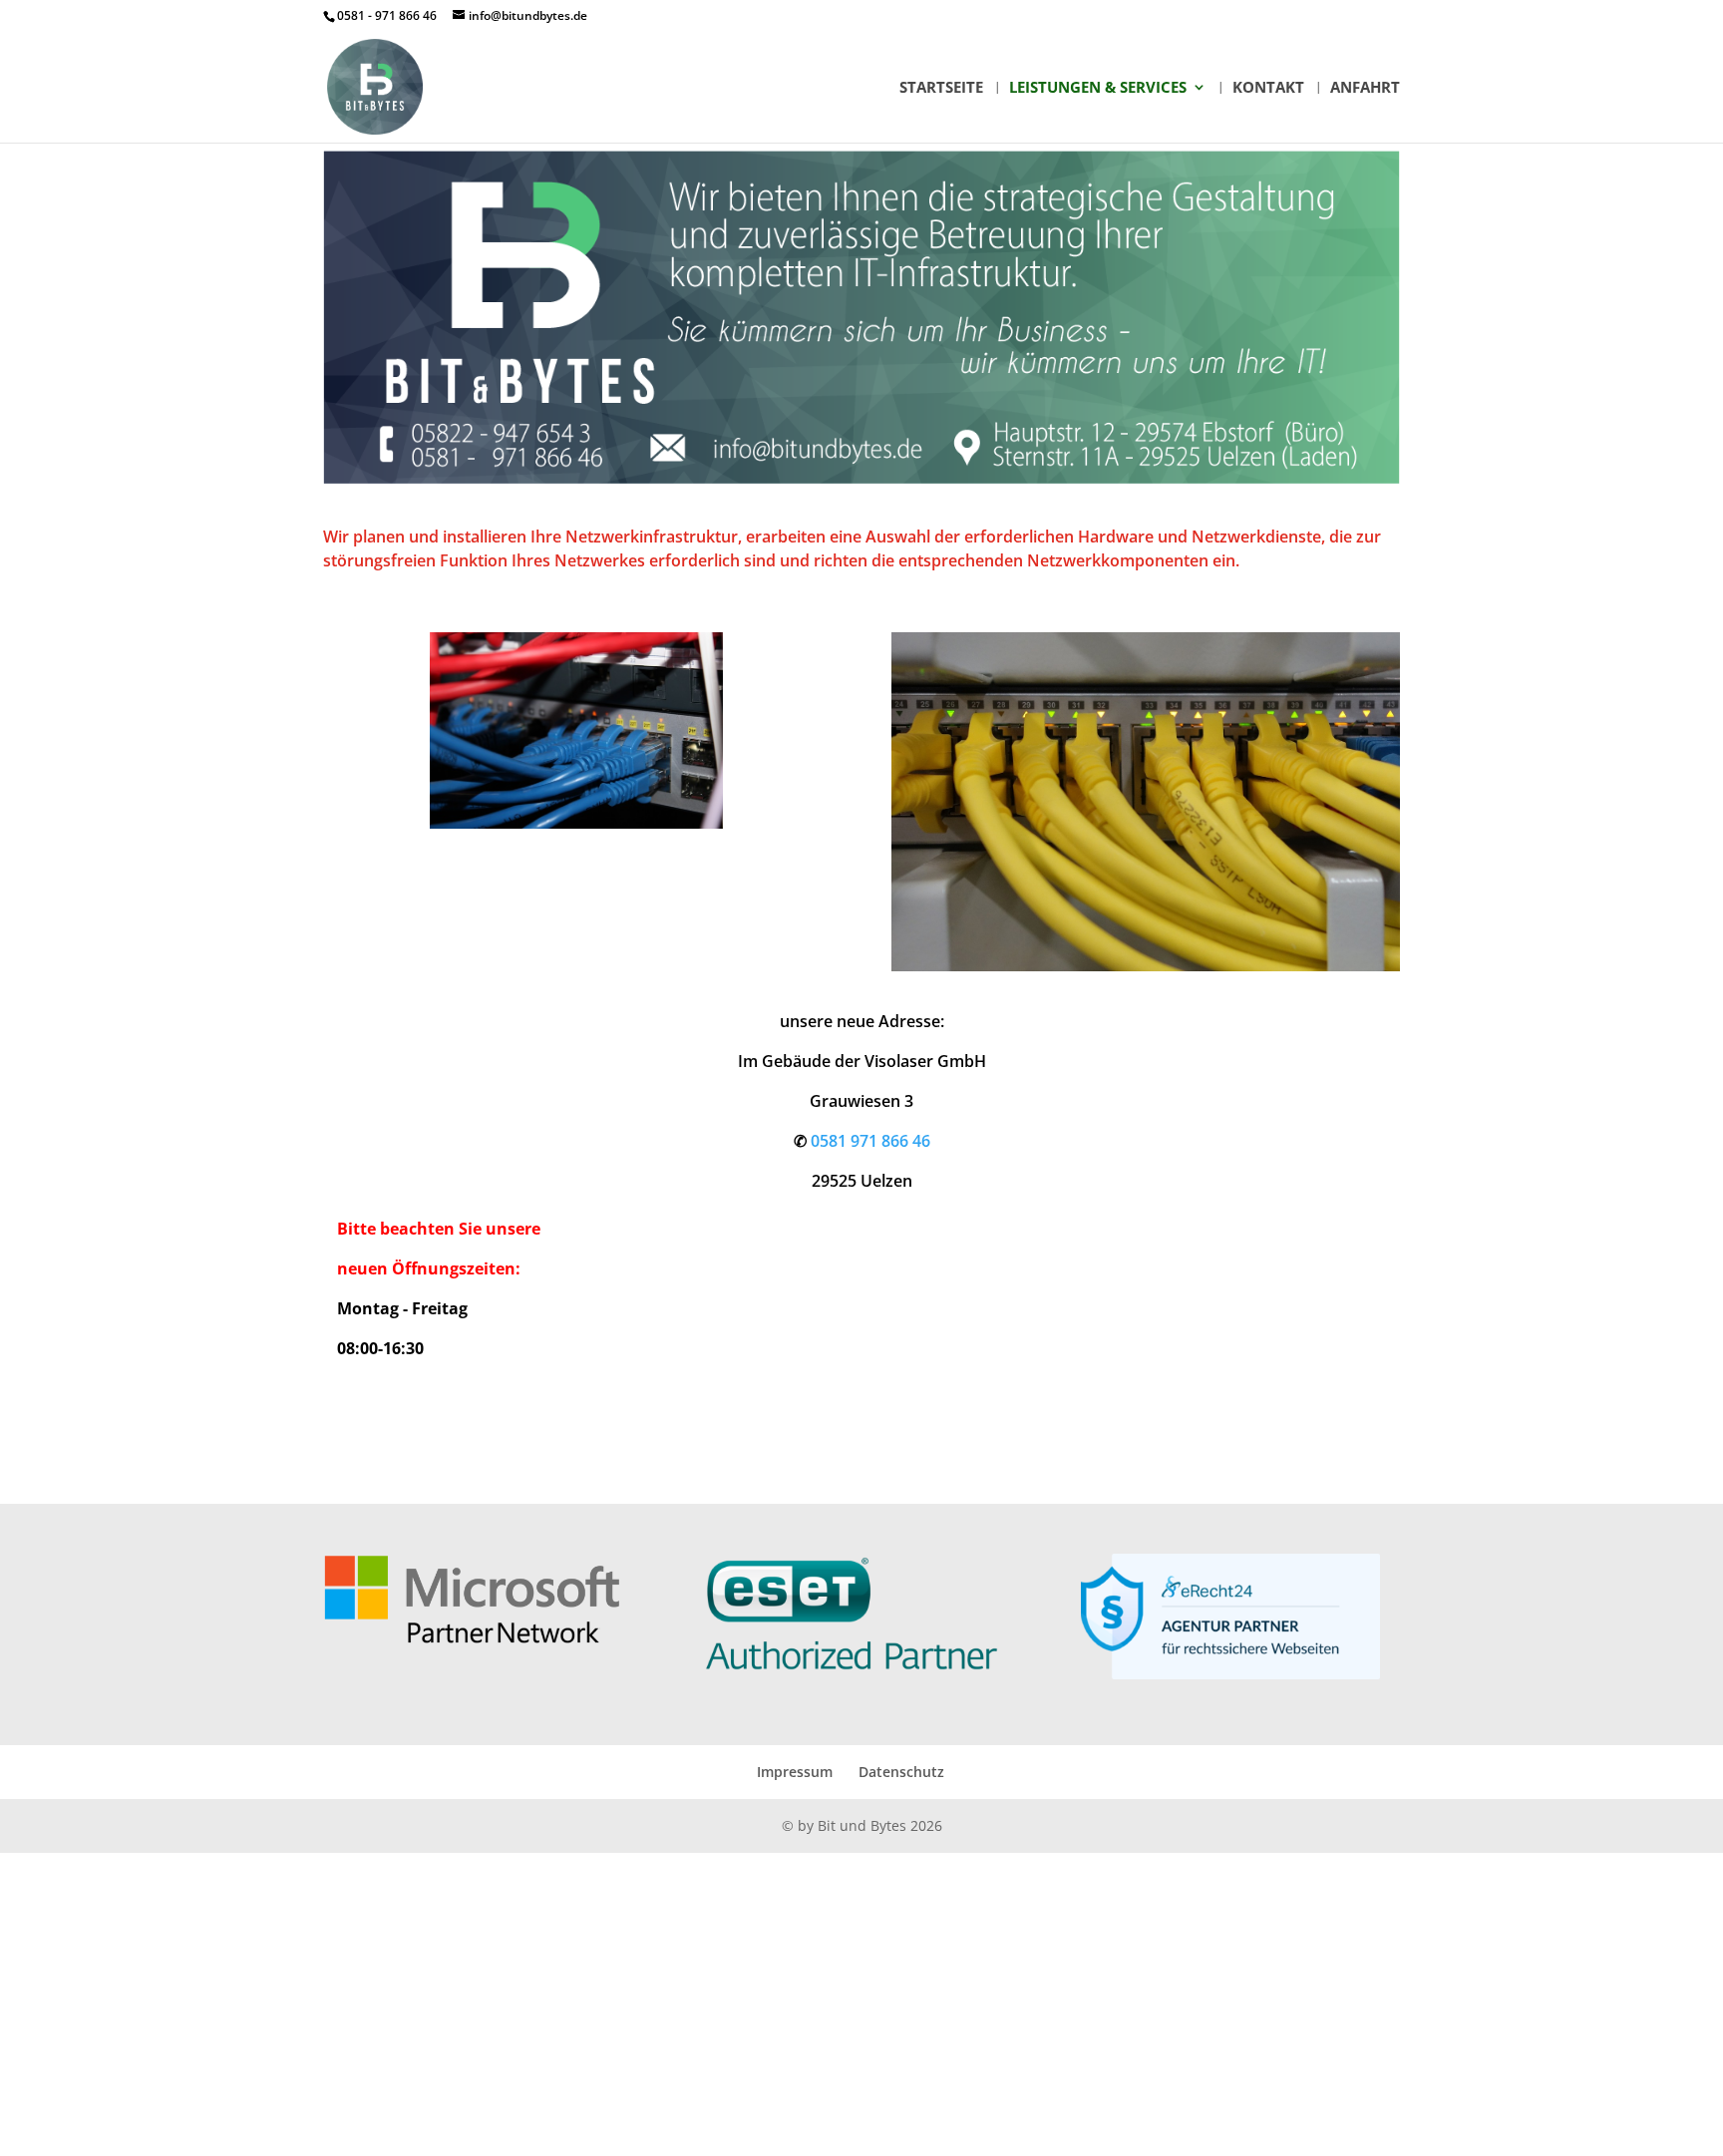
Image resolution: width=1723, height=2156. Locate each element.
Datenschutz (901, 1772)
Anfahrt (1365, 88)
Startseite (941, 88)
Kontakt (1268, 88)
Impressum (795, 1772)
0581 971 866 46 (870, 1141)
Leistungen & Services (1098, 88)
